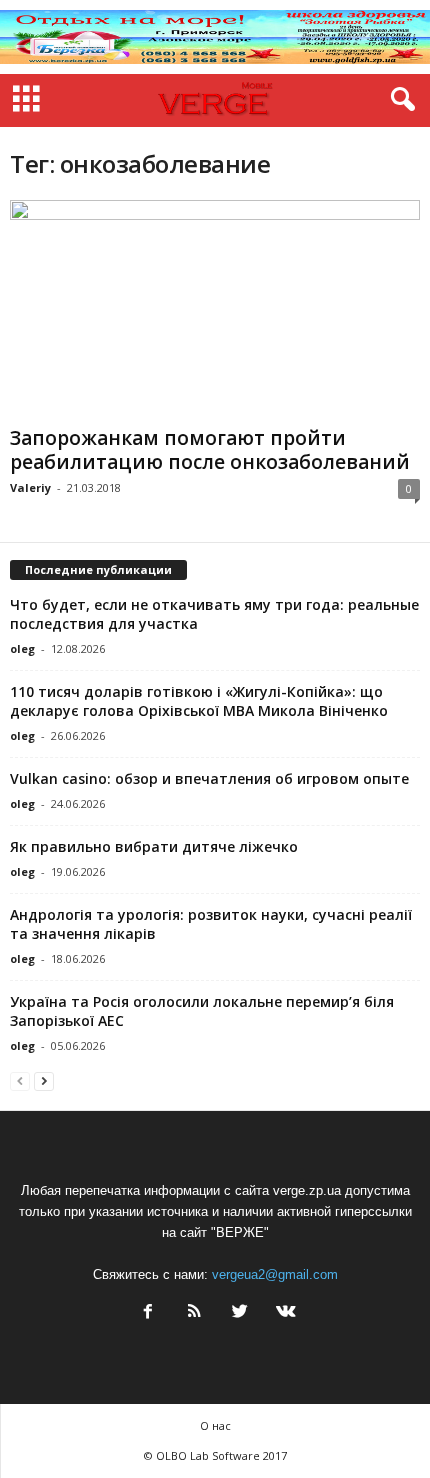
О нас (215, 1425)
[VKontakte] (284, 1313)
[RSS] (194, 1313)
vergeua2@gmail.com (275, 1274)
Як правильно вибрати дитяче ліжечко (154, 846)
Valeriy (30, 487)
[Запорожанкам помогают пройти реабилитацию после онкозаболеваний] (215, 309)
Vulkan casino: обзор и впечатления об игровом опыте (209, 778)
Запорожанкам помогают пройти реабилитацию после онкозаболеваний (210, 450)
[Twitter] (240, 1313)
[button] (399, 100)
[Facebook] (148, 1313)
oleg (22, 648)
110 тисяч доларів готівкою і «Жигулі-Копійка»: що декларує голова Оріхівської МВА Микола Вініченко (199, 701)
